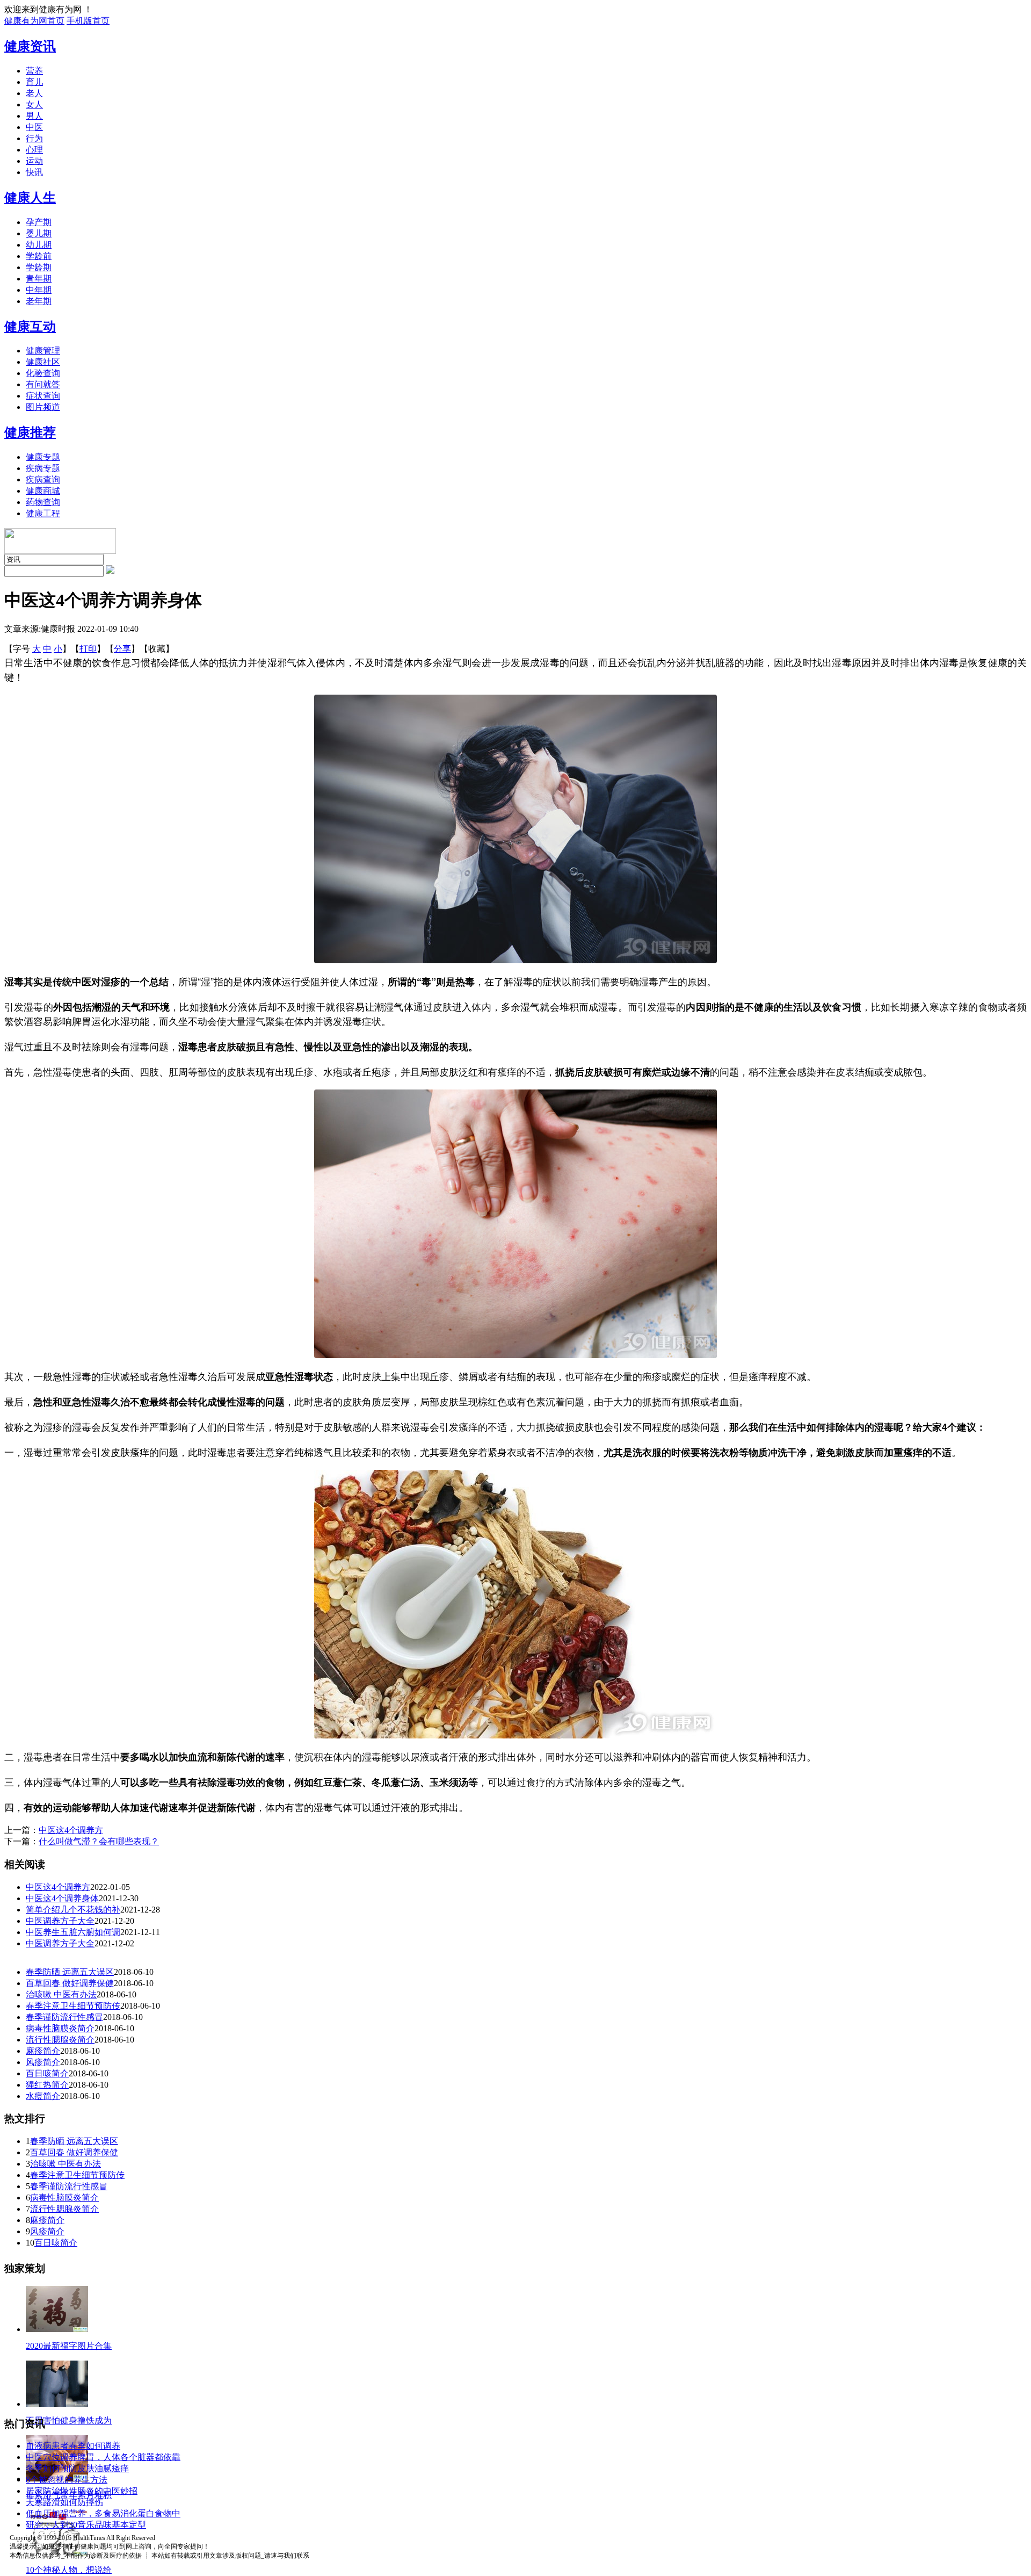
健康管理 (43, 351)
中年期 (39, 290)
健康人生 (30, 198)
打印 (88, 649)
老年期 (39, 301)
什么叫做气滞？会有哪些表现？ (99, 1841)
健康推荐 (30, 432)
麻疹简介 (43, 2051)
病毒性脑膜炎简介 (60, 2028)
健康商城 (43, 491)
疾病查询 (43, 479)
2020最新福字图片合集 (69, 2346)
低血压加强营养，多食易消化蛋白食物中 (103, 2513)
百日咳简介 (47, 2073)
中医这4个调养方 (71, 1830)
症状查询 (43, 396)
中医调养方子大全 (60, 1921)
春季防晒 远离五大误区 (70, 1972)
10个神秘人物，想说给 (69, 2570)
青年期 (39, 279)
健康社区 (43, 362)
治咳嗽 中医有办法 (61, 1994)
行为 (34, 138)
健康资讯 (30, 46)
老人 (34, 93)
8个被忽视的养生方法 (67, 2480)
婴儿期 (39, 233)
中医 (34, 127)
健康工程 (43, 513)
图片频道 (43, 407)
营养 (34, 71)
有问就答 (43, 384)
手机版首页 (88, 21)
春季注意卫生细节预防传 (73, 2006)
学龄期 (39, 267)
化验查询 (43, 373)
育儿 (34, 82)
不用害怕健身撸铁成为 (69, 2420)
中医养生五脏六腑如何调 (73, 1932)
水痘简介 (43, 2096)
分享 (122, 649)
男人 (34, 116)
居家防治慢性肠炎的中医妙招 (82, 2491)
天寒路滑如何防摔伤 (64, 2502)
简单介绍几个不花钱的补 (73, 1910)
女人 (34, 104)
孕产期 (39, 222)
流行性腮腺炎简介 (60, 2040)
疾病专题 (43, 468)
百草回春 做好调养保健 (70, 1983)
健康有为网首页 (34, 21)
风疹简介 (43, 2062)
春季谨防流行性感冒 (64, 2017)
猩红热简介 (47, 2085)
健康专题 (43, 457)
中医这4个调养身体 (62, 1898)
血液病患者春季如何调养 (73, 2446)
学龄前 (39, 256)
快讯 (34, 172)
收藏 (157, 649)
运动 (34, 161)
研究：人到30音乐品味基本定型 (86, 2525)
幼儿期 (39, 245)
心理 (34, 150)
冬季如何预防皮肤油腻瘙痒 (77, 2468)
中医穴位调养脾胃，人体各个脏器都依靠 (103, 2457)
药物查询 (43, 502)
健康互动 (30, 327)
